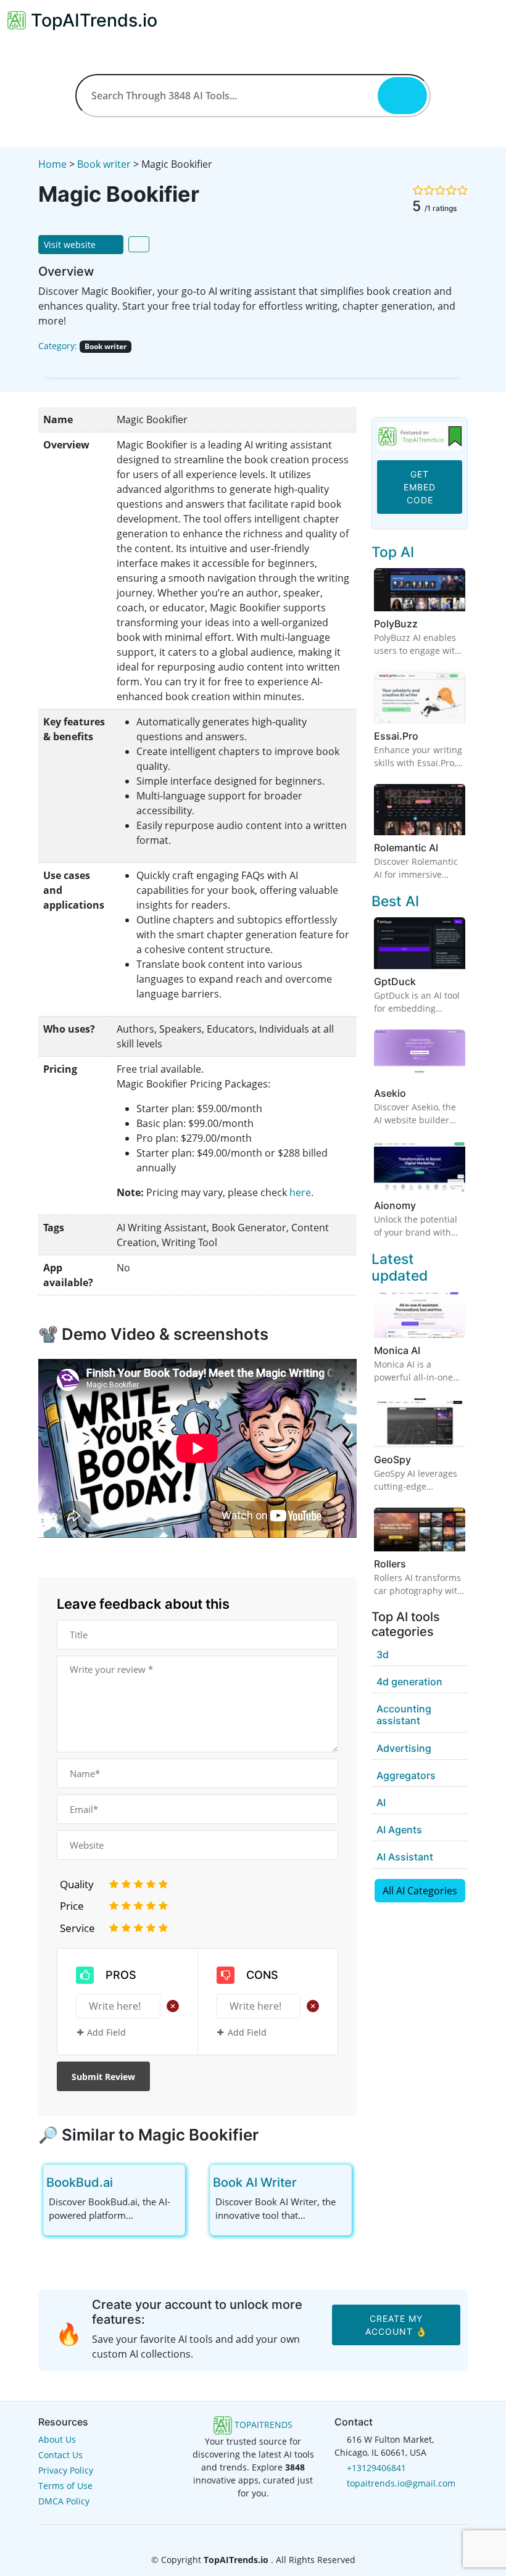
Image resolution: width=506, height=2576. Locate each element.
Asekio (390, 1093)
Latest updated (400, 1267)
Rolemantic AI (406, 848)
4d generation (409, 1682)
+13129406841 (376, 2468)
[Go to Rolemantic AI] (446, 848)
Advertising (404, 1748)
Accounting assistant (404, 1715)
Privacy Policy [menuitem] (66, 2470)
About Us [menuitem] (57, 2439)
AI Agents (399, 1830)
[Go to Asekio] (413, 1093)
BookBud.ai (80, 2182)
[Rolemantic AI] (420, 809)
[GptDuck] (420, 942)
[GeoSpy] (420, 1422)
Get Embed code (420, 487)
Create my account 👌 (396, 2325)
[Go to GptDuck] (423, 981)
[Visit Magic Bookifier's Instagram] (115, 365)
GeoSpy (392, 1459)
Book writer (104, 164)
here (300, 1192)
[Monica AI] (420, 1314)
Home (52, 164)
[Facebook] (234, 2536)
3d (383, 1654)
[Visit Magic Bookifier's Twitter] (47, 365)
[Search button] (402, 96)
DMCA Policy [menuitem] (64, 2501)
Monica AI (397, 1350)
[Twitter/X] (254, 2536)
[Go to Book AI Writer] (307, 2182)
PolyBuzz (396, 624)
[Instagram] (273, 2536)
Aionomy (395, 1205)
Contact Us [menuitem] (60, 2455)
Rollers (390, 1564)
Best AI (395, 901)
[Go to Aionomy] (423, 1205)
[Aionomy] (420, 1166)
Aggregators (406, 1775)
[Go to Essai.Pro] (426, 736)
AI (381, 1802)
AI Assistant (405, 1857)
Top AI (393, 552)
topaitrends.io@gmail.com (401, 2483)
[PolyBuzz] (420, 589)
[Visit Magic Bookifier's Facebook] (64, 365)
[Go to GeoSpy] (418, 1459)
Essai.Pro (396, 736)
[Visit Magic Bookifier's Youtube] (99, 365)
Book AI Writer (255, 2182)
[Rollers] (420, 1529)
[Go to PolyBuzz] (425, 624)
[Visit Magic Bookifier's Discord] (81, 365)
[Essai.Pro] (420, 696)
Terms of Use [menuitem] (65, 2486)
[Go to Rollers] (413, 1564)
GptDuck (395, 981)
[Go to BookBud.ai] (123, 2182)
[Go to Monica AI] (428, 1350)
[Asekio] (420, 1054)
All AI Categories (420, 1891)
